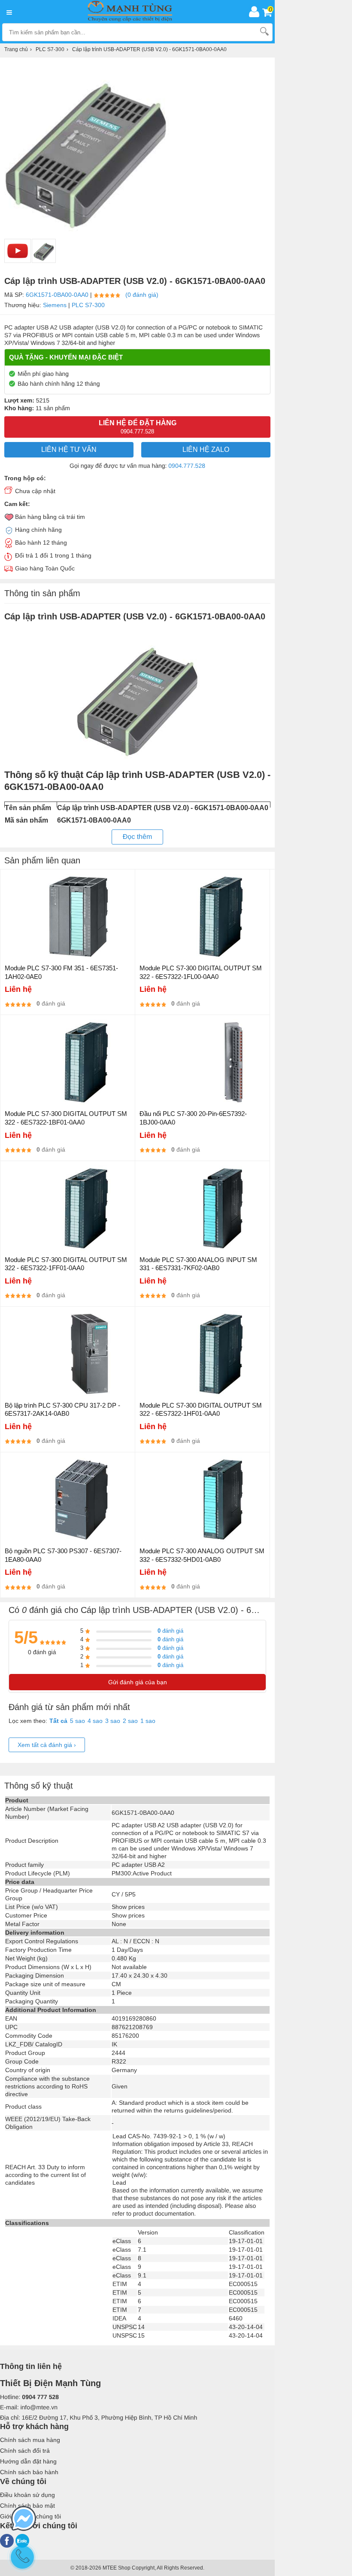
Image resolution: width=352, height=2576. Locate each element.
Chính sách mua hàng (30, 2440)
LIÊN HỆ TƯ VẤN (69, 450)
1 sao (148, 1721)
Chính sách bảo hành (29, 2472)
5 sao (77, 1721)
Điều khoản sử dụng (27, 2495)
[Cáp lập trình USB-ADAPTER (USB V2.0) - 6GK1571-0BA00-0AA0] (44, 251)
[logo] (132, 12)
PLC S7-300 (88, 305)
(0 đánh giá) (142, 295)
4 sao (95, 1721)
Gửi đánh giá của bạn (138, 1682)
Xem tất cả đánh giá (47, 1745)
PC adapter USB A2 (138, 1865)
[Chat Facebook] (24, 2519)
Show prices (128, 1907)
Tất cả (58, 1721)
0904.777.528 (187, 466)
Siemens (55, 305)
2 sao (130, 1721)
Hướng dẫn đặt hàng (28, 2461)
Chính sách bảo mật (27, 2506)
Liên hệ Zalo (206, 450)
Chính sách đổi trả (25, 2451)
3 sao (113, 1721)
